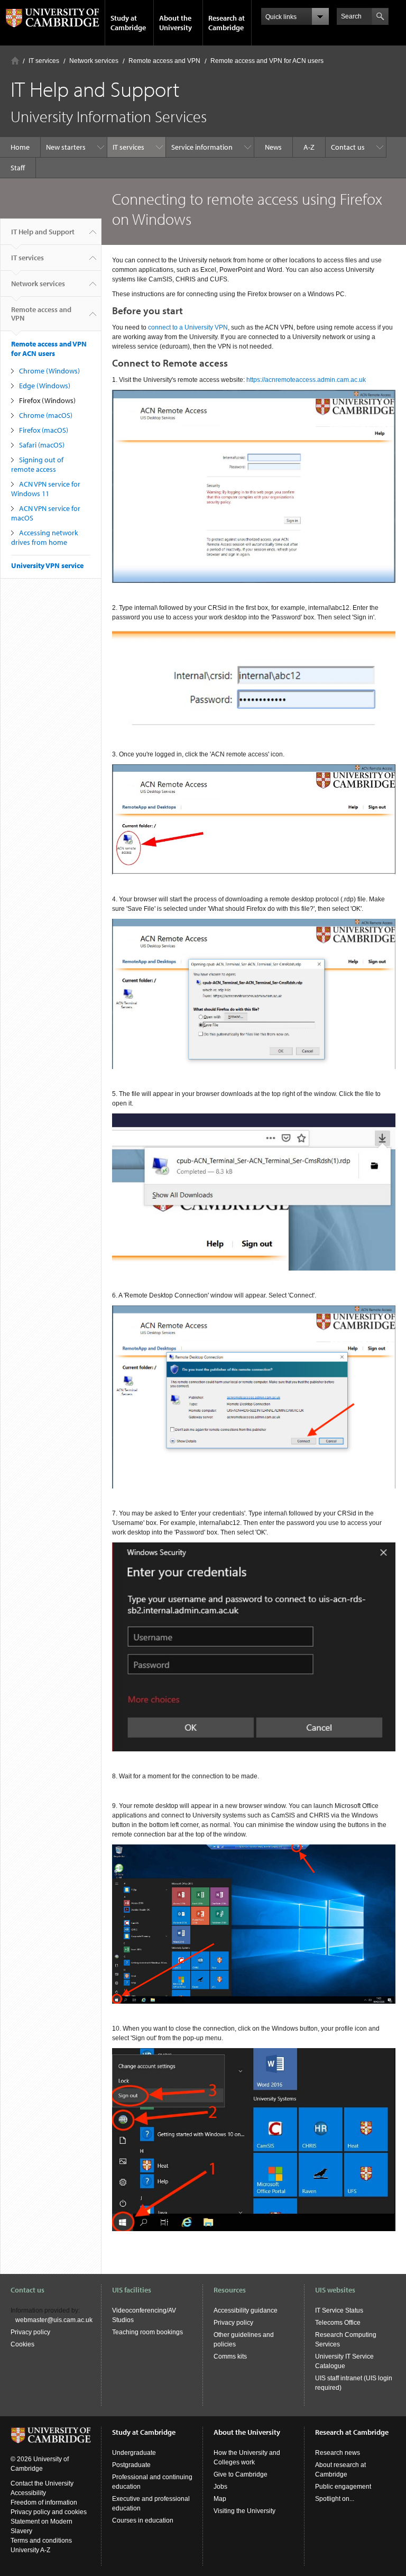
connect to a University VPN (188, 327)
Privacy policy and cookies (49, 2512)
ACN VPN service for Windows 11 (46, 489)
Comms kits (230, 2356)
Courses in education (143, 2520)
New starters (66, 147)
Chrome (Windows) (49, 371)
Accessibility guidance (246, 2310)
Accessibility (28, 2493)
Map (220, 2499)
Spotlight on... (335, 2499)
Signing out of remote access (37, 464)
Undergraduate (134, 2453)
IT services (44, 61)
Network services (94, 61)
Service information (202, 147)
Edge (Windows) (45, 386)
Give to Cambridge (241, 2474)
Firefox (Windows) (47, 400)
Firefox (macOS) (44, 430)
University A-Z (30, 2550)
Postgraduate (131, 2465)
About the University (176, 23)
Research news (338, 2453)
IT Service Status (339, 2310)
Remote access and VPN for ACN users (267, 61)
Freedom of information (44, 2502)
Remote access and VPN (164, 61)
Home (15, 61)
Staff (18, 168)
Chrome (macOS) (46, 415)
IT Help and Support (43, 232)
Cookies (22, 2344)
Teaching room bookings (147, 2332)
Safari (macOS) (42, 445)
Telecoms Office (338, 2323)
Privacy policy (30, 2332)
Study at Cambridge (128, 23)
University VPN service (47, 565)
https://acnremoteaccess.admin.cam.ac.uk (306, 380)
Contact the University (42, 2483)
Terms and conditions (41, 2541)
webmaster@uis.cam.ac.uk (54, 2320)
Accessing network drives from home (45, 537)
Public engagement (343, 2487)
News (273, 147)
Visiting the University (244, 2511)
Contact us (348, 147)
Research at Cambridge (227, 23)
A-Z (309, 147)
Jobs (220, 2487)
